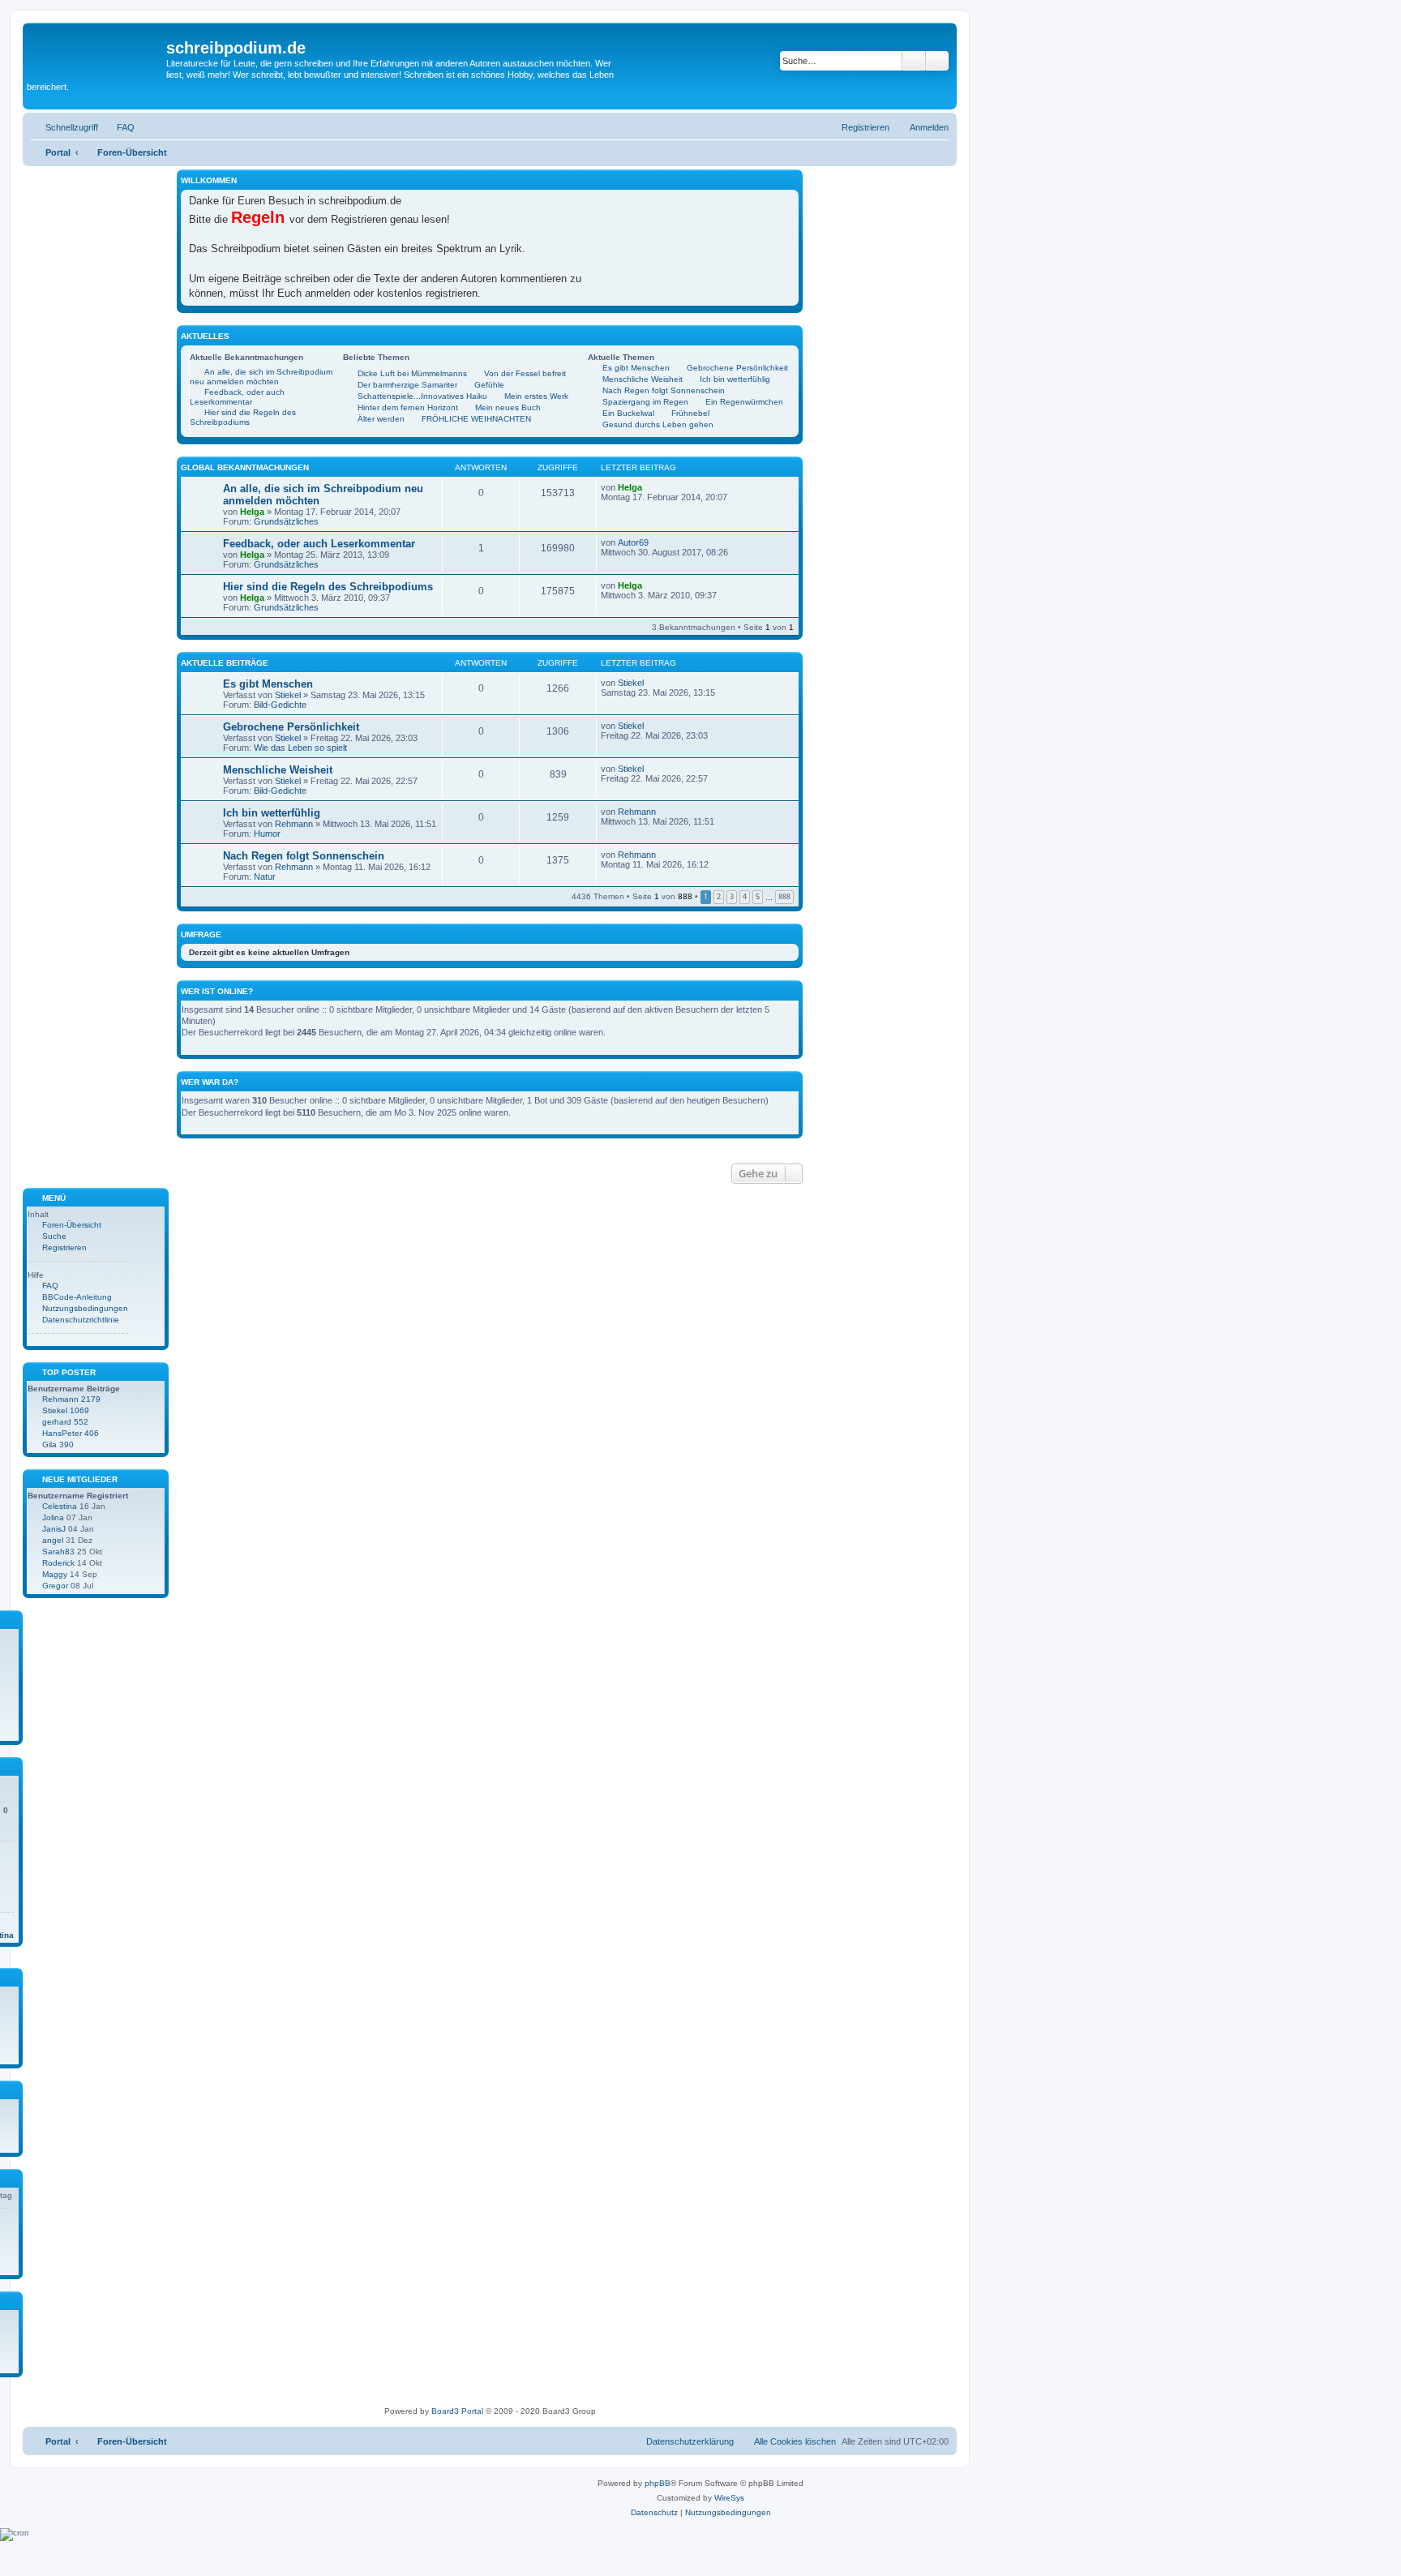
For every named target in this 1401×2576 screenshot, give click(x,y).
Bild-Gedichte (280, 705)
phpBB (658, 2483)
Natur (265, 877)
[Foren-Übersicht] (96, 53)
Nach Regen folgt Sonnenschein (304, 856)
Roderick (58, 1563)
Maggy (55, 1574)
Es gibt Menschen (268, 684)
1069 (79, 1410)
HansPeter (62, 1433)
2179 (91, 1399)
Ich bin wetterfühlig (272, 813)
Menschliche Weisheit (278, 770)
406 (92, 1433)
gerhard (57, 1422)
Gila (49, 1444)
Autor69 (633, 542)
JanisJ (54, 1529)
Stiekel (288, 695)
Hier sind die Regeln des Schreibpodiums (328, 587)
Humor (267, 834)
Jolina (53, 1517)
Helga (252, 512)
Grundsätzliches (286, 521)
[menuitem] (118, 127)
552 (81, 1422)
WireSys (729, 2498)
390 (66, 1444)
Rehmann (294, 824)
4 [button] (745, 896)
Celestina (60, 1506)
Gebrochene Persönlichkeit (291, 727)
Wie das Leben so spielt (300, 748)
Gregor (55, 1586)
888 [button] (784, 896)
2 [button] (719, 896)
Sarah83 (58, 1552)
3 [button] (732, 896)
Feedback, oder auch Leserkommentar (319, 544)
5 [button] (758, 896)
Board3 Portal (457, 2411)
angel (53, 1540)
